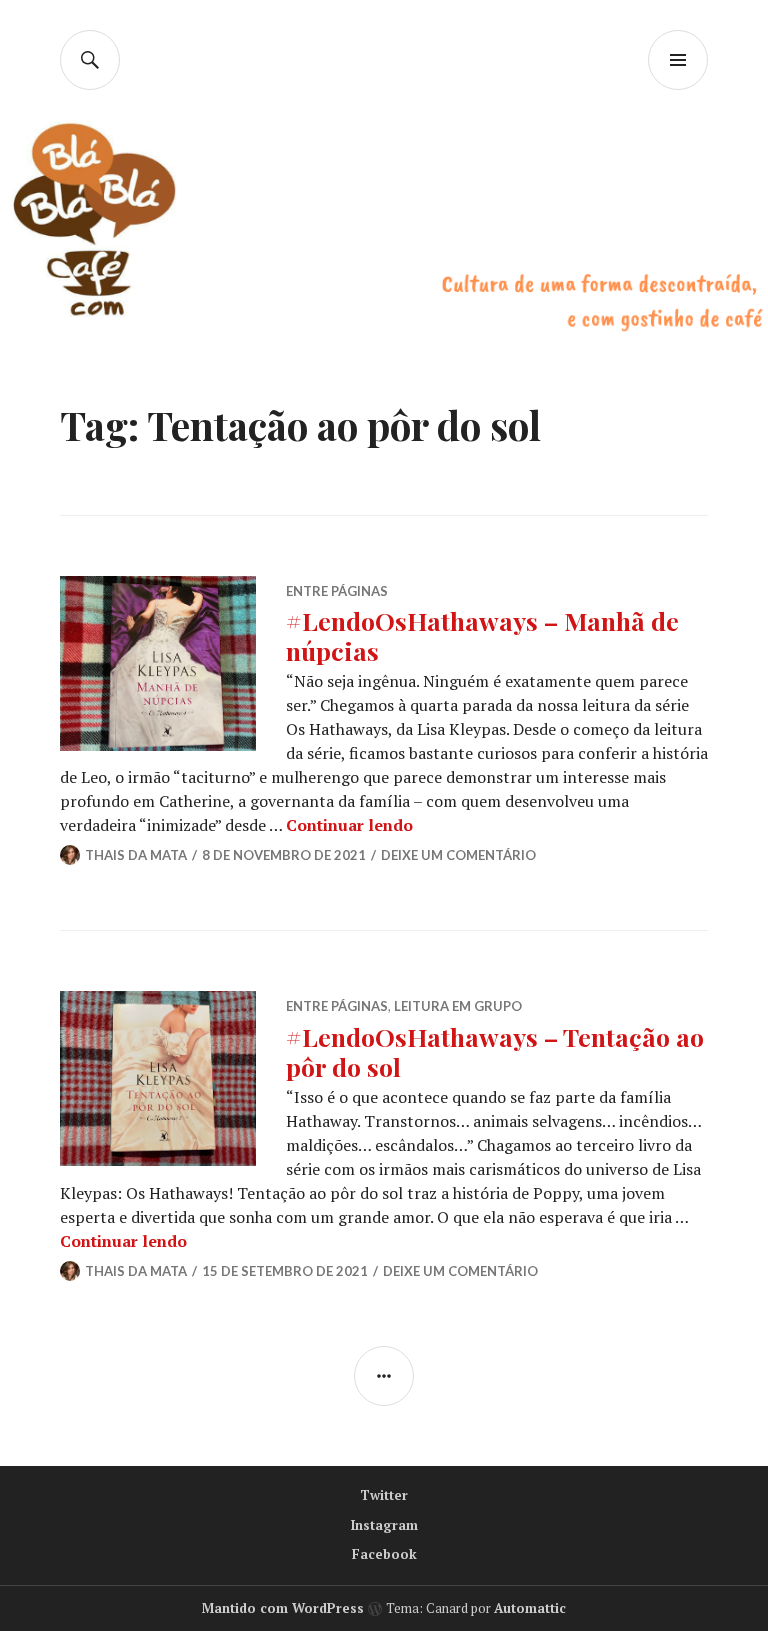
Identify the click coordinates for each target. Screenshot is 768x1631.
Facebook (384, 1554)
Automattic (530, 1608)
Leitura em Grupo (458, 1006)
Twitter (384, 1495)
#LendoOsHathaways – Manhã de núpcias (482, 635)
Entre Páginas (337, 591)
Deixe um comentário (458, 855)
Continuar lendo (349, 825)
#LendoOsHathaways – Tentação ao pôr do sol (495, 1051)
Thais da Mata (136, 855)
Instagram (384, 1525)
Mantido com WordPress (283, 1608)
